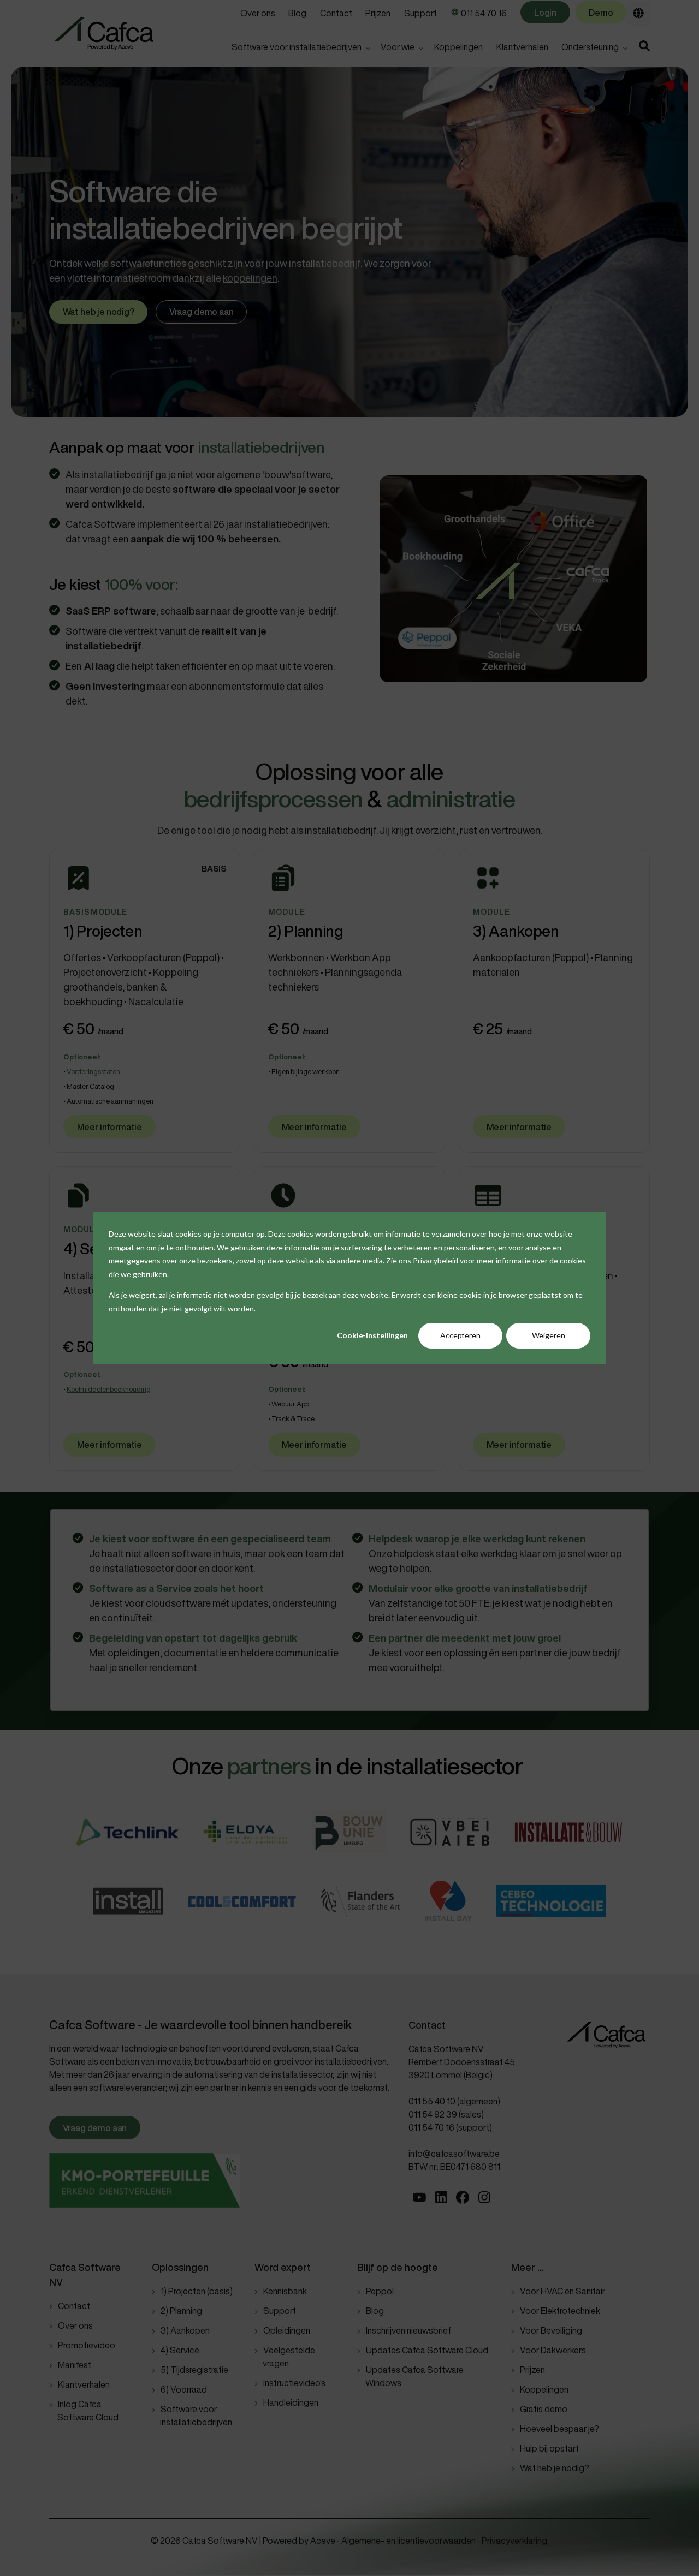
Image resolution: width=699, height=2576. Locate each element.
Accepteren (460, 1335)
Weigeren (549, 1335)
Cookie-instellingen (372, 1335)
